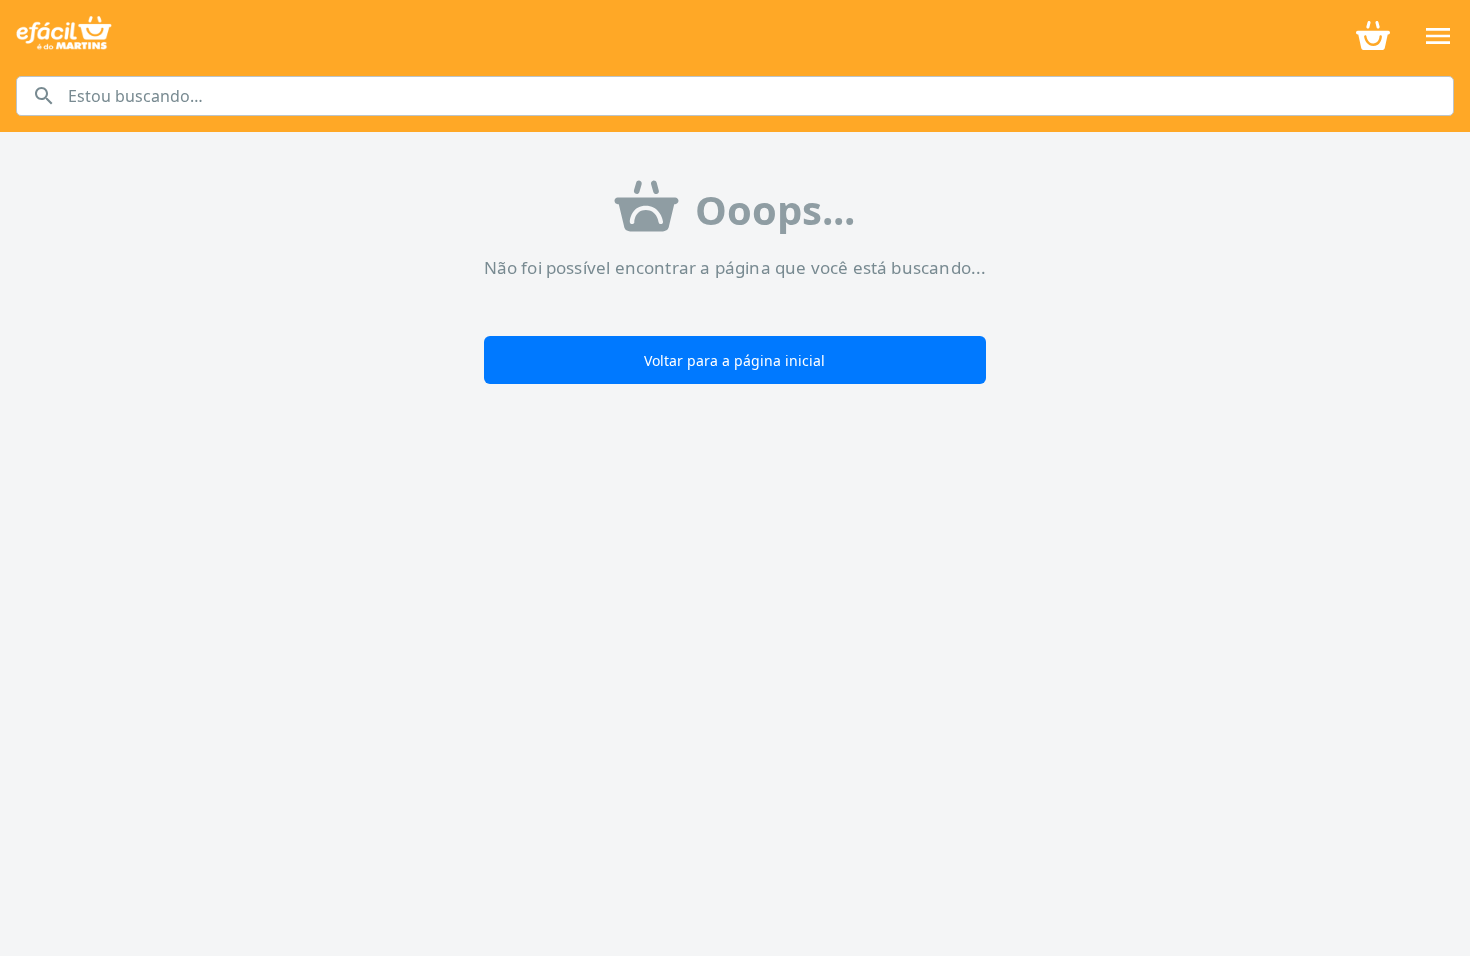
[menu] (1438, 36)
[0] (1373, 34)
